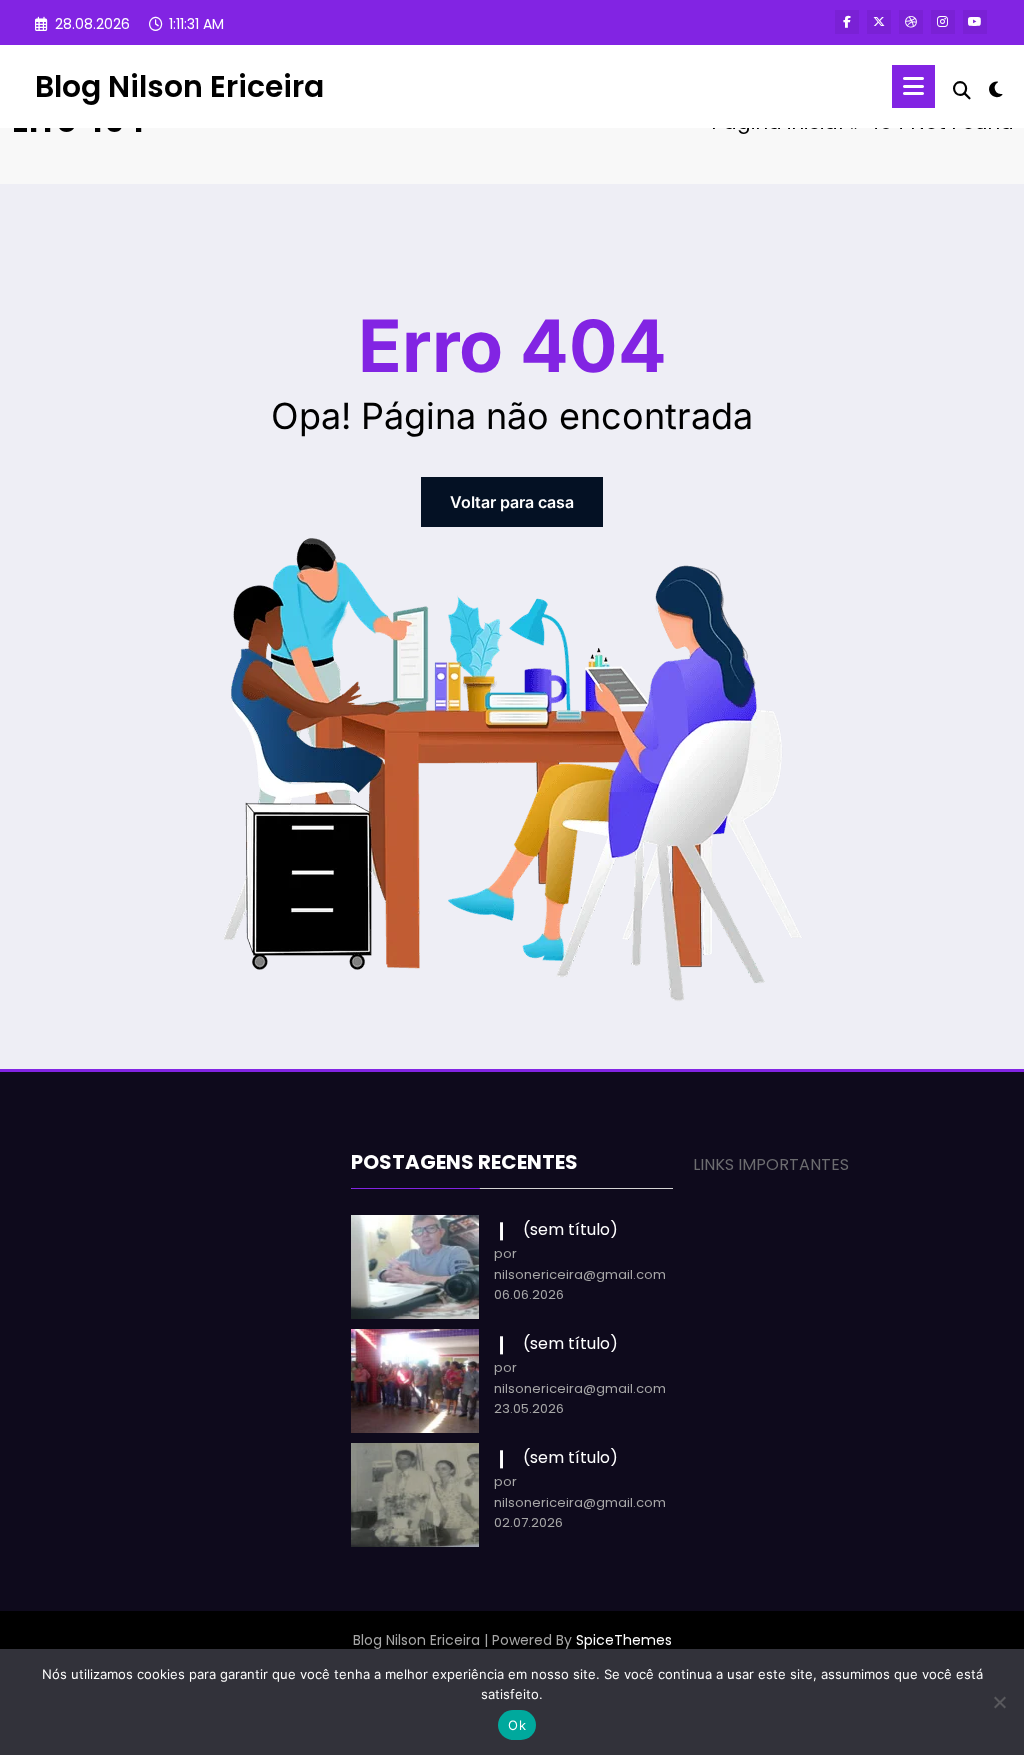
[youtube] (975, 22)
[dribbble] (911, 22)
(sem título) (570, 1229)
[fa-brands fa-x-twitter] (879, 22)
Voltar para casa (512, 502)
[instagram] (943, 22)
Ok (517, 1725)
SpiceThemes (624, 1640)
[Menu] (913, 86)
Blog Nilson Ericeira (179, 86)
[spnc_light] (996, 87)
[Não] (999, 1702)
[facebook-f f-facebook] (847, 22)
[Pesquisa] (962, 90)
